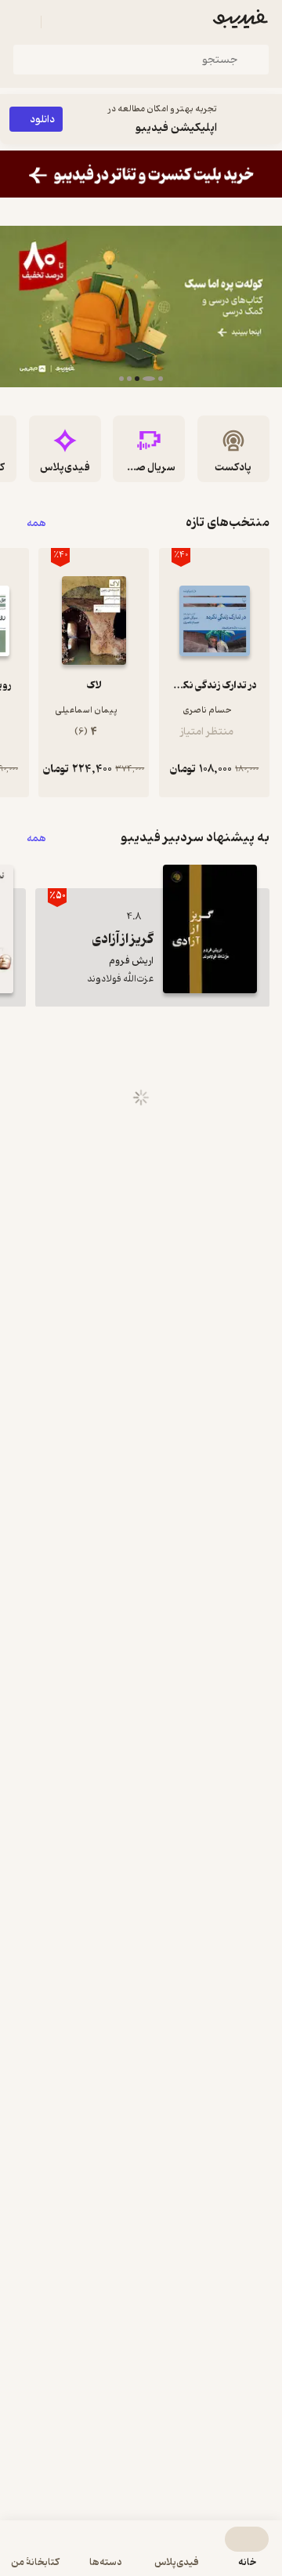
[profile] (22, 22)
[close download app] (266, 119)
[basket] (60, 22)
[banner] (141, 174)
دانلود (42, 120)
